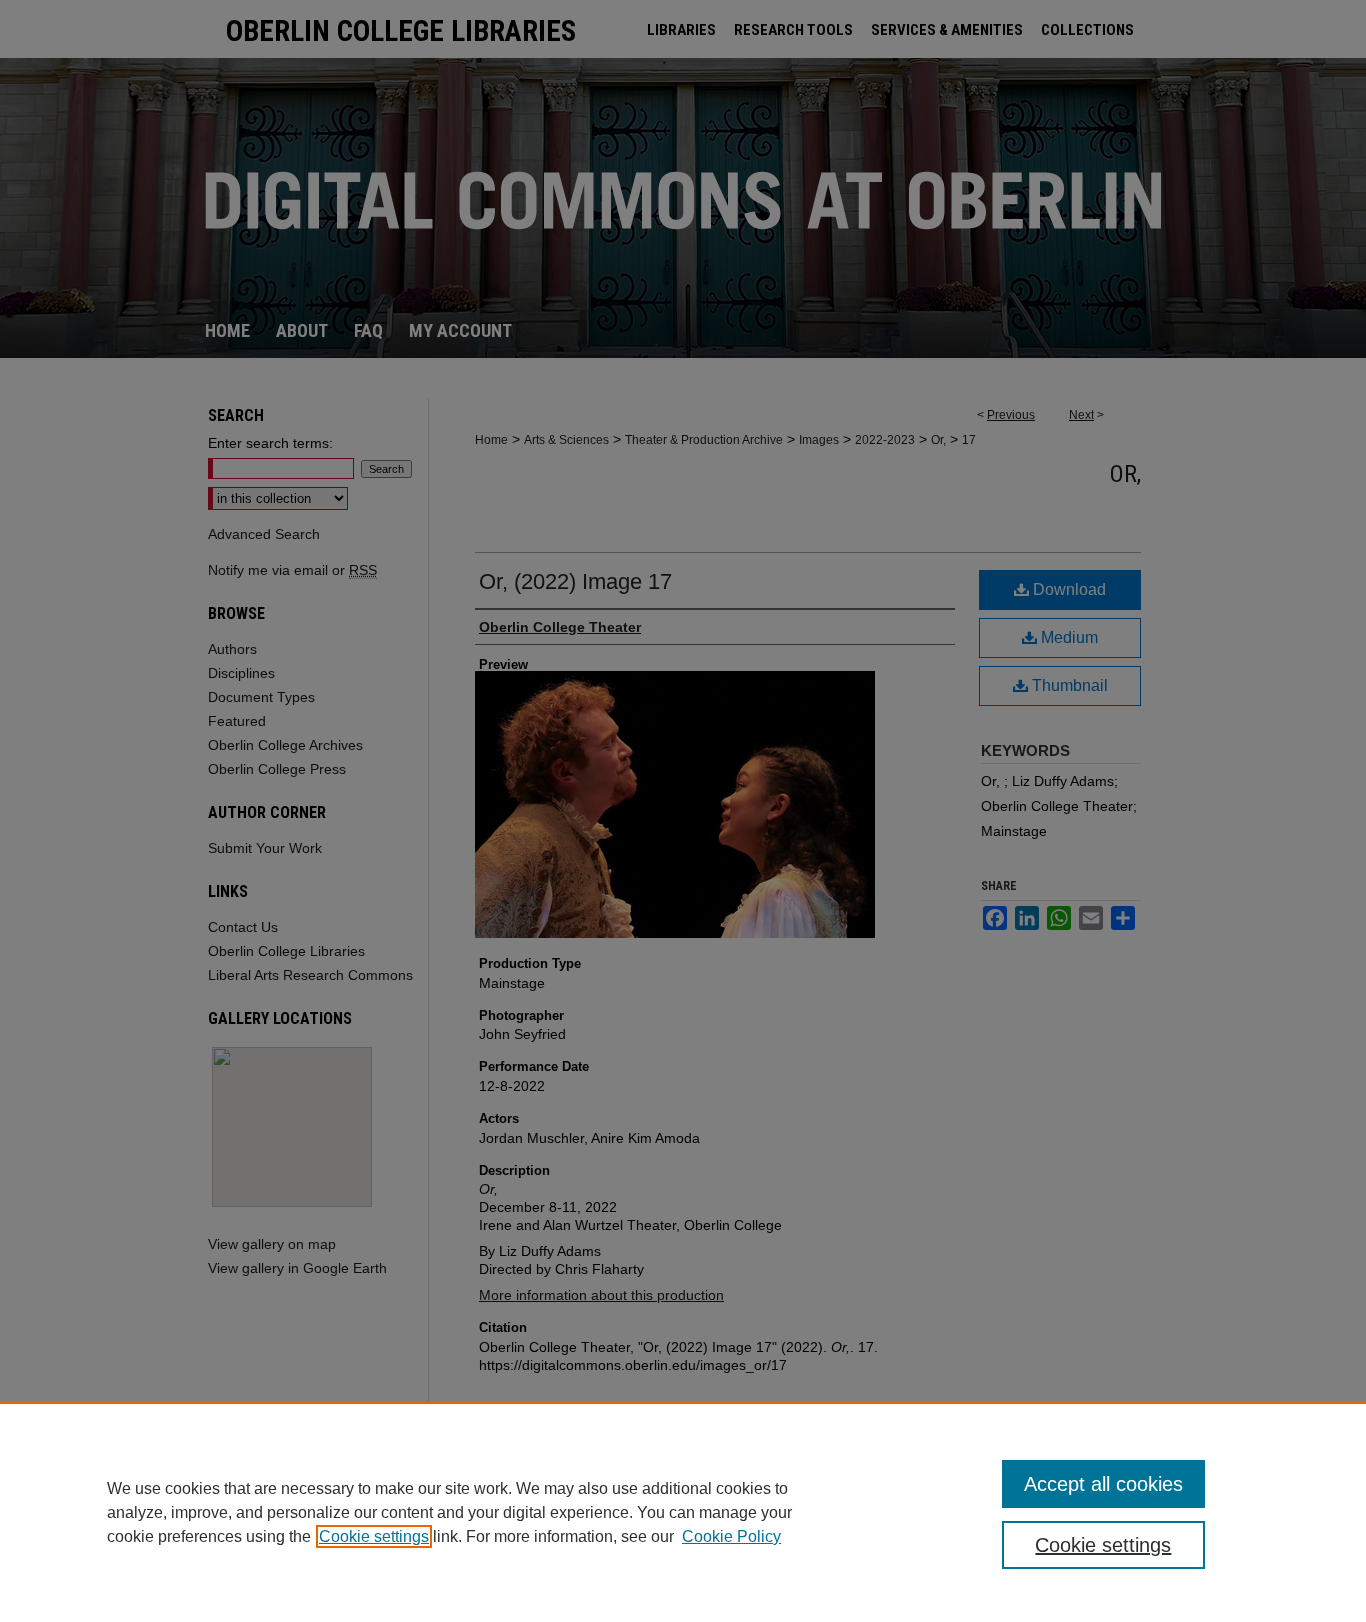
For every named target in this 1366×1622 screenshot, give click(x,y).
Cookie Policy (731, 1536)
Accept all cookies (1103, 1484)
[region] (683, 1512)
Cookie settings (374, 1536)
